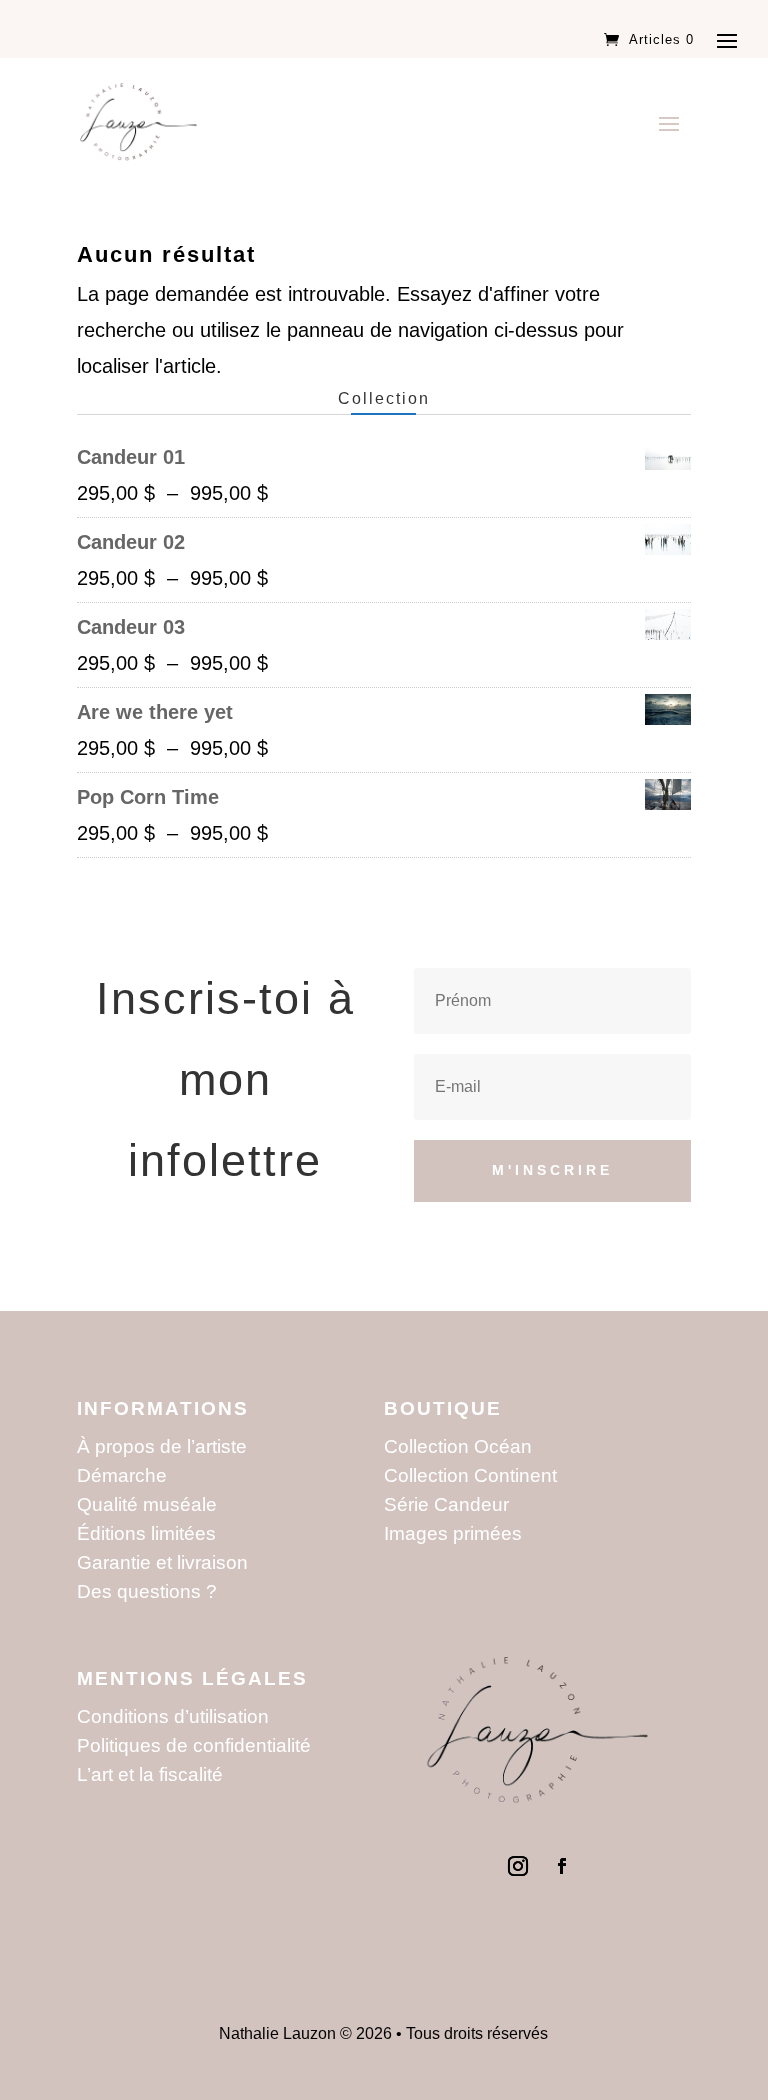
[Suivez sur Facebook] (562, 1866)
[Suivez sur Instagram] (518, 1866)
